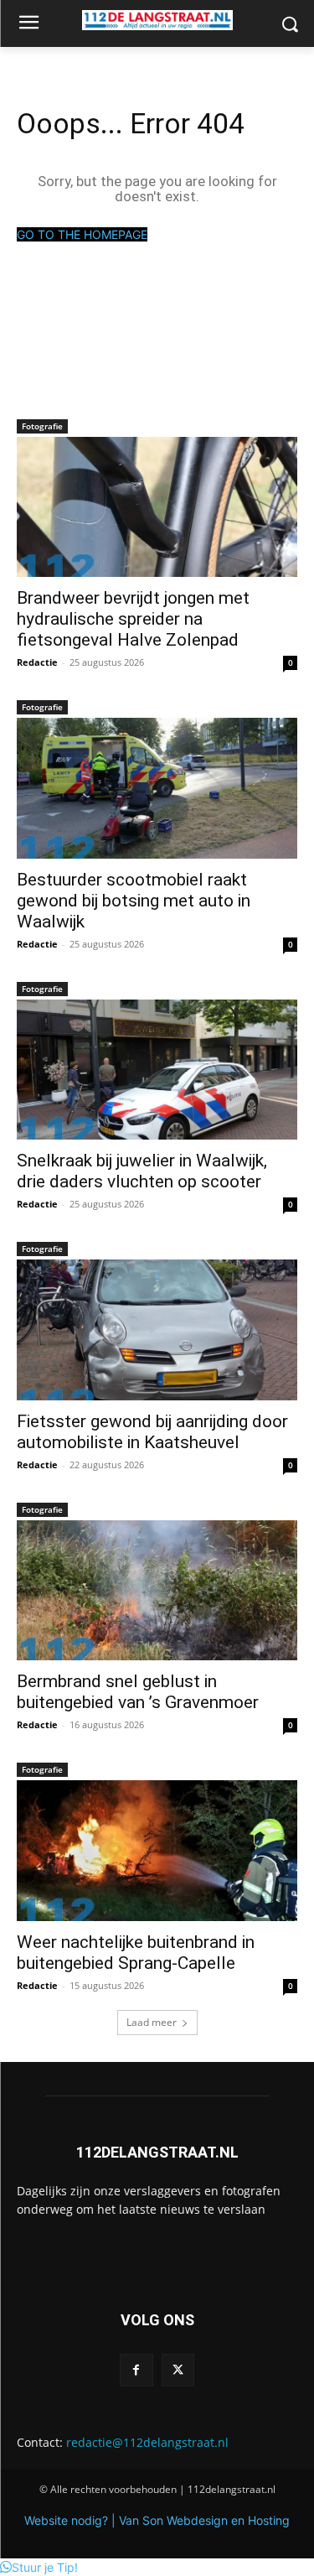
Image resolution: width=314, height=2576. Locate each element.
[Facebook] (136, 2370)
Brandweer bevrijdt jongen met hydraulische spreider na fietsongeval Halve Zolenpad (133, 619)
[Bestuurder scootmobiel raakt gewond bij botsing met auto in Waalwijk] (157, 788)
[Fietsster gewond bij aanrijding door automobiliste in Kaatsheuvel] (157, 1330)
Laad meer (152, 2022)
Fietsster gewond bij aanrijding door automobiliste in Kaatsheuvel (152, 1432)
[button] (39, 2567)
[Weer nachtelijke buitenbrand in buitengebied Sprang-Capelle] (157, 1851)
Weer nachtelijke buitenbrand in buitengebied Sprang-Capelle (136, 1953)
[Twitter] (178, 2370)
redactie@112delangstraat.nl (147, 2442)
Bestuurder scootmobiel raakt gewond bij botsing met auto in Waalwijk (134, 901)
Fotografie (42, 426)
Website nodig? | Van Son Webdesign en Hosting (157, 2520)
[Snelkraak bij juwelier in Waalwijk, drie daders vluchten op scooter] (157, 1070)
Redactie (37, 662)
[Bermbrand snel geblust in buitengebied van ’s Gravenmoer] (157, 1591)
